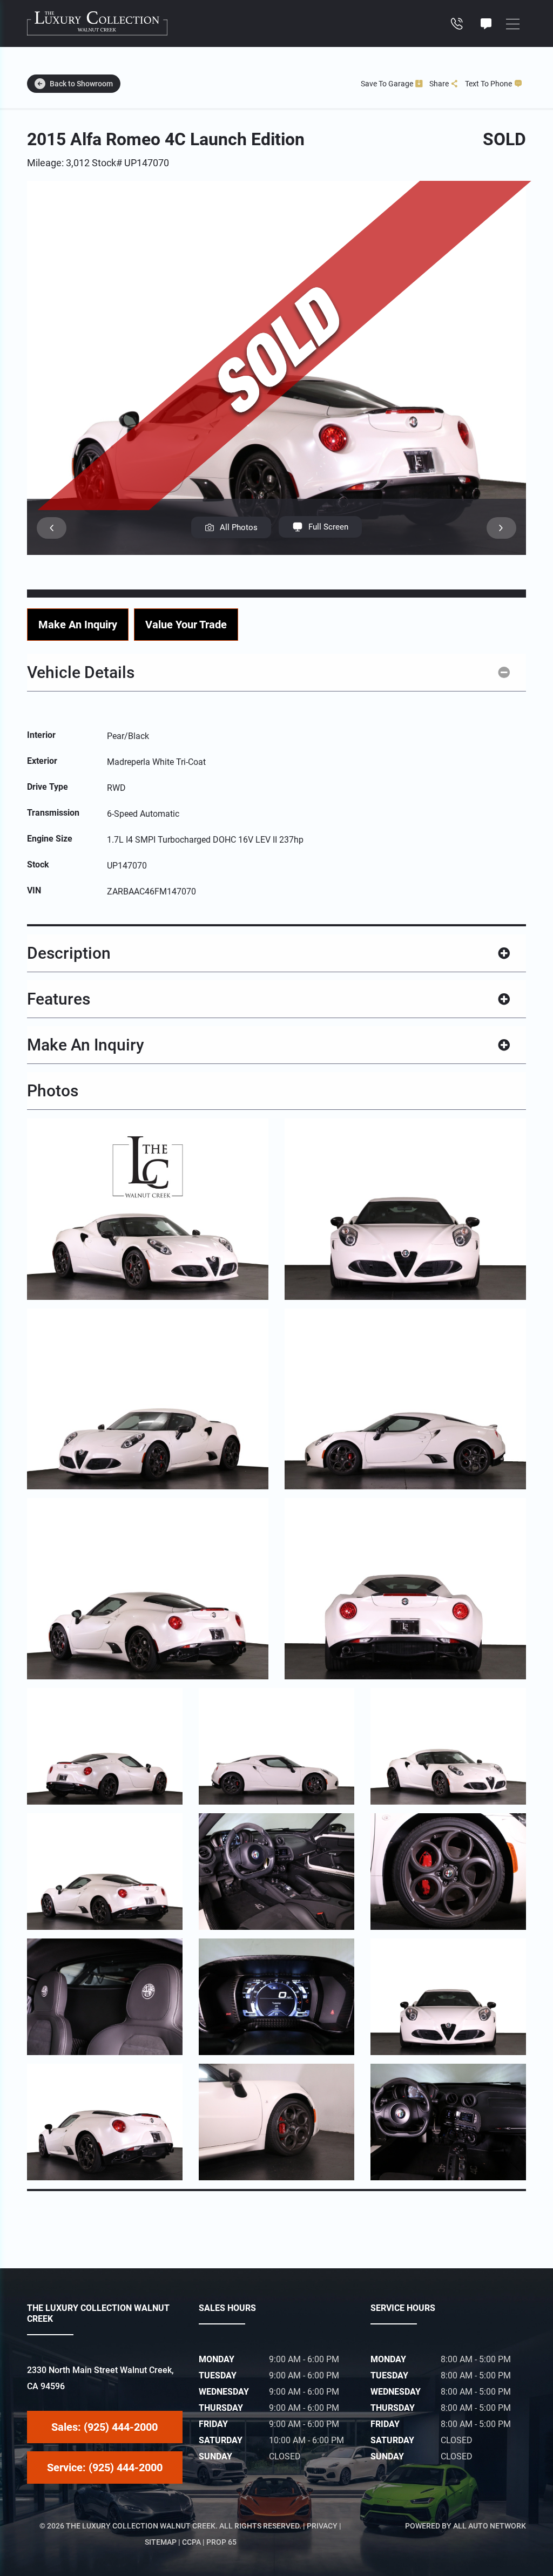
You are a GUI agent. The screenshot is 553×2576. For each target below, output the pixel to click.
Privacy (322, 2526)
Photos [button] (53, 1091)
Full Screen (328, 527)
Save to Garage (387, 84)
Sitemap (161, 2542)
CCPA (191, 2542)
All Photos (239, 527)
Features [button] (59, 999)
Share (439, 84)
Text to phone (488, 84)
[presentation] (52, 528)
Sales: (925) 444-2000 (104, 2427)
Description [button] (69, 953)
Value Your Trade (186, 625)
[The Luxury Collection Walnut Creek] (97, 23)
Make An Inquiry (78, 625)
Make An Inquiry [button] (86, 1045)
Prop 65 (221, 2542)
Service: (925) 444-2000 (105, 2467)
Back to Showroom (81, 84)
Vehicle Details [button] (81, 672)
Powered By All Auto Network (466, 2526)
